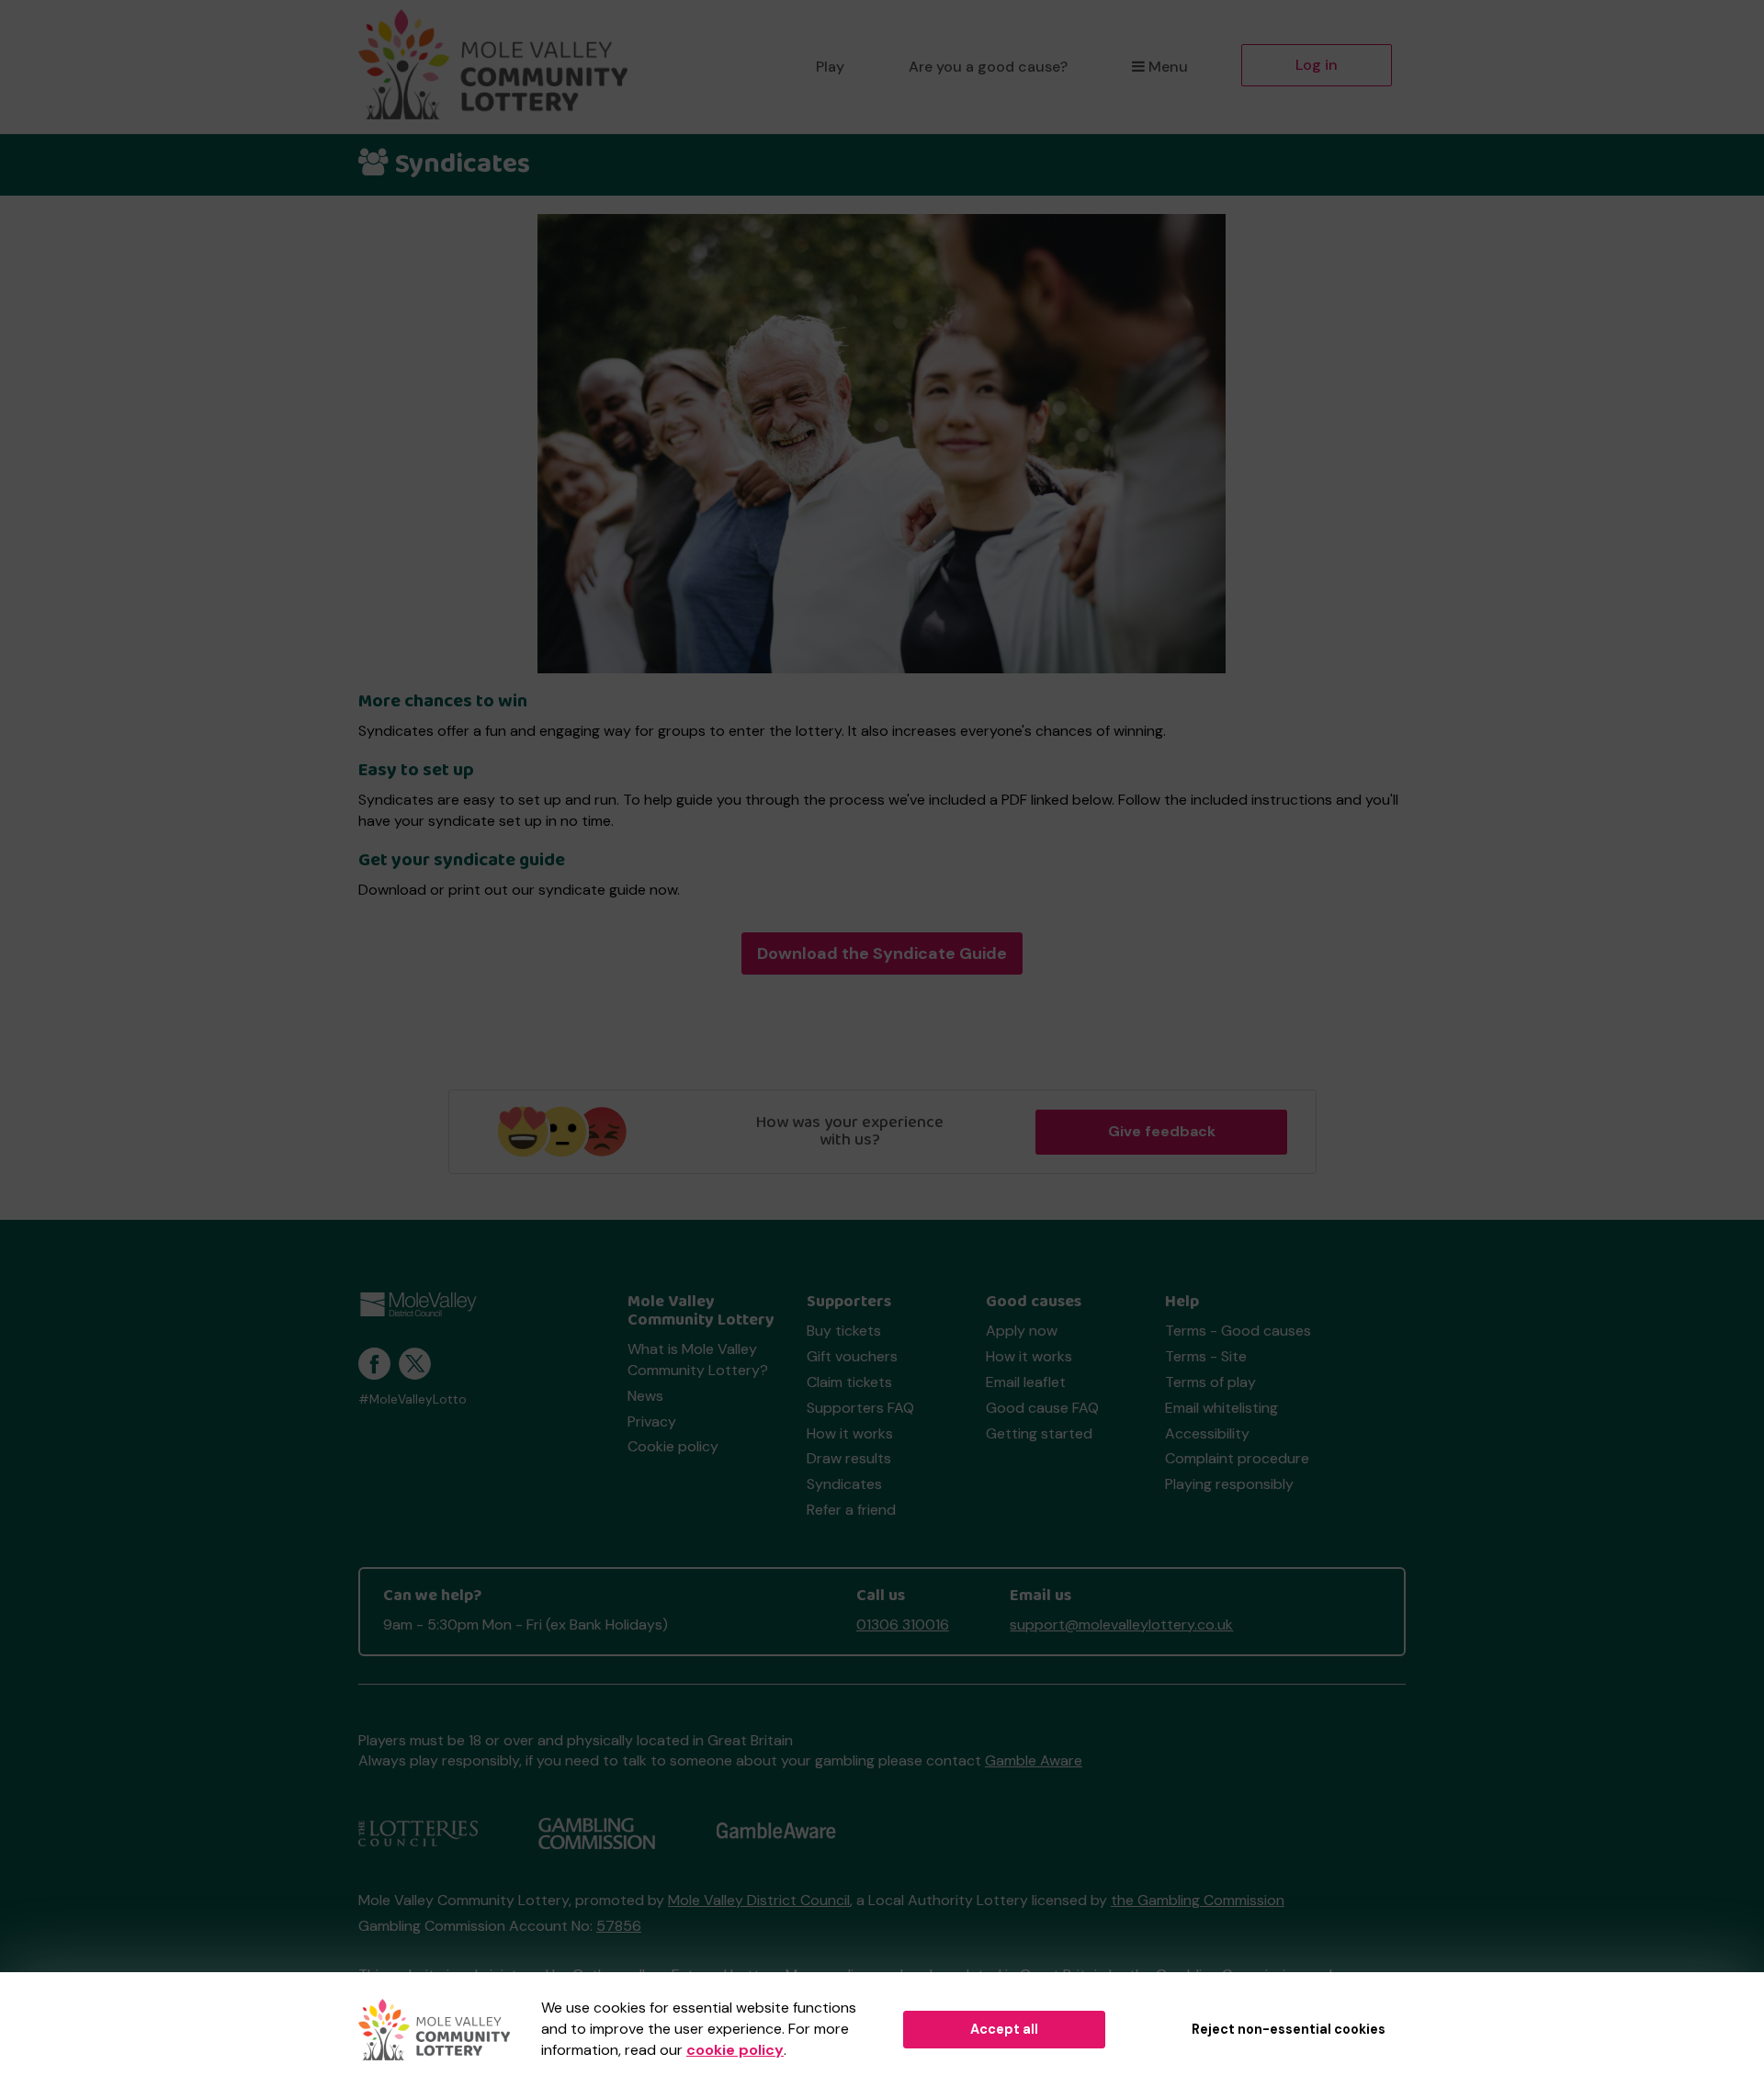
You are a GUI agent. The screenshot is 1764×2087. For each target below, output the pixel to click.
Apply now (1022, 1331)
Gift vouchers (852, 1356)
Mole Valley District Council (759, 1900)
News (645, 1396)
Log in (1317, 65)
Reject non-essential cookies (1289, 2029)
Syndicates (844, 1484)
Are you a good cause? (988, 67)
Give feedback (1162, 1131)
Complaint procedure (1237, 1458)
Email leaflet (1026, 1382)
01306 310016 (903, 1624)
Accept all (1004, 2029)
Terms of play (1210, 1382)
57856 (619, 1926)
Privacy (652, 1421)
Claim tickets (849, 1382)
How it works (850, 1433)
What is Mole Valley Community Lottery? (698, 1359)
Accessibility (1207, 1433)
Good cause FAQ (1042, 1408)
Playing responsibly (1229, 1484)
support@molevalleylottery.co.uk (1121, 1624)
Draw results (849, 1458)
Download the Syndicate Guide (882, 953)
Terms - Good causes (1238, 1331)
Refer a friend (851, 1510)
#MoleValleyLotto (413, 1399)
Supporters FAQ (860, 1408)
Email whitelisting (1221, 1408)
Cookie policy (673, 1446)
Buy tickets (844, 1331)
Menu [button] (1168, 67)
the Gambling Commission (1198, 1900)
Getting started (1039, 1433)
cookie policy (735, 2050)
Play (830, 67)
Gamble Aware (1034, 1760)
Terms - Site (1206, 1356)
